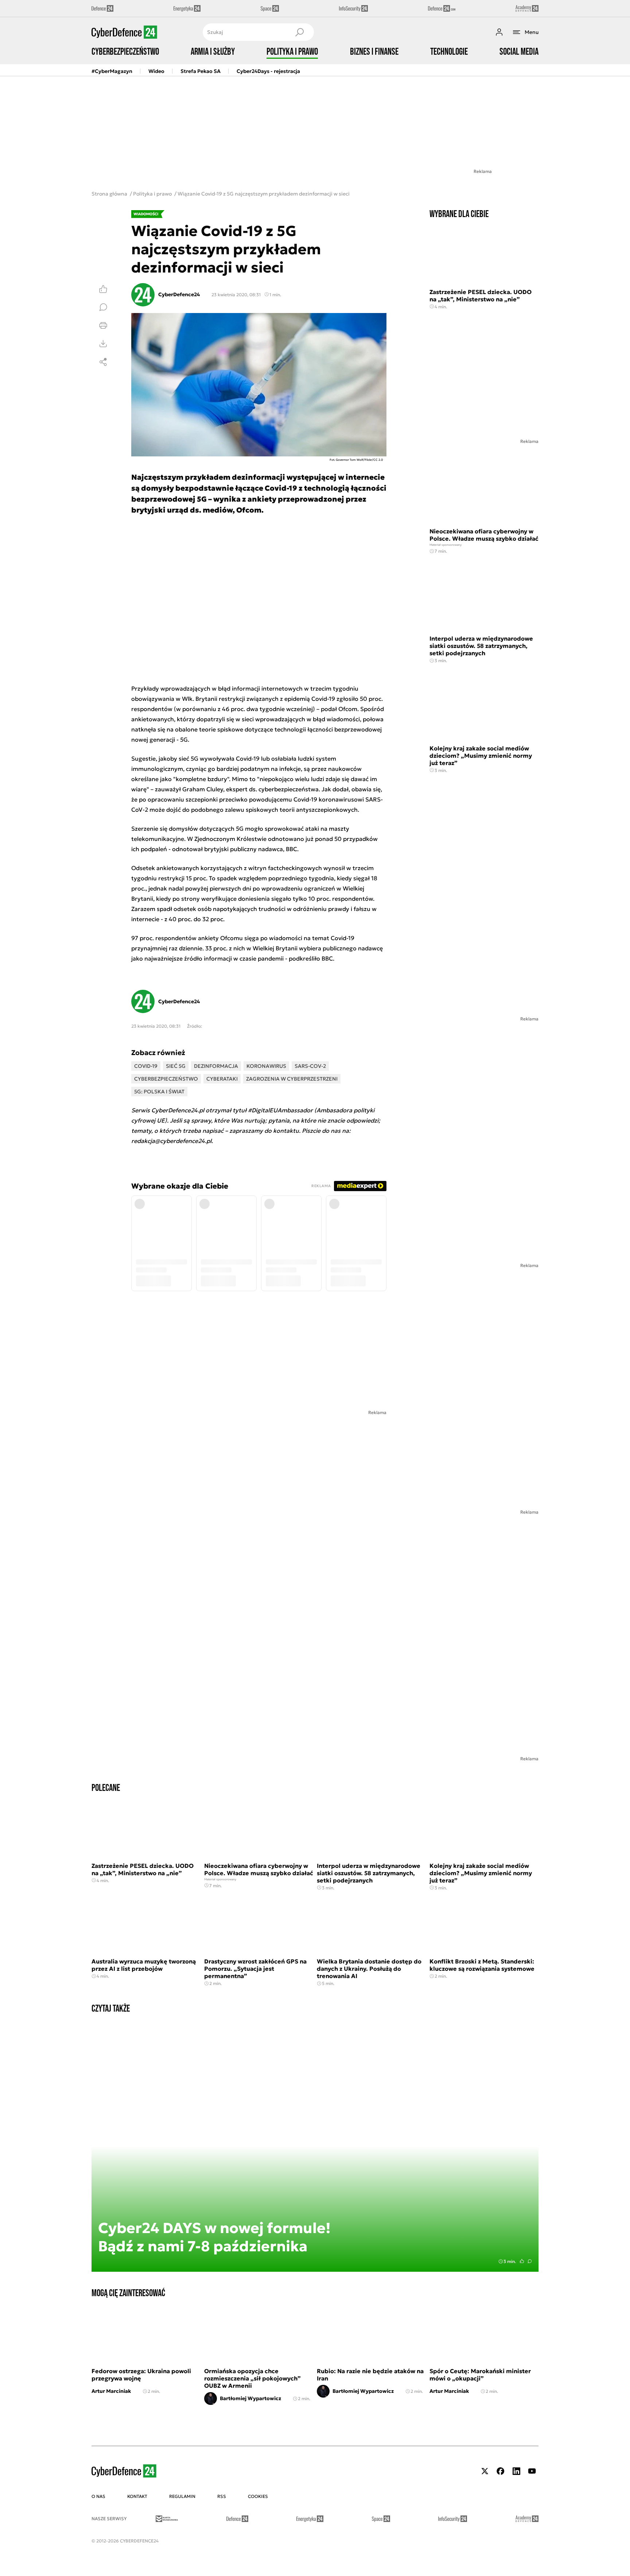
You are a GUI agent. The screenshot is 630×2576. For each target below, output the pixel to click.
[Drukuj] (103, 325)
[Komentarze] (103, 307)
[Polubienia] (103, 289)
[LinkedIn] (516, 2471)
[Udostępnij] (103, 362)
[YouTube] (532, 2471)
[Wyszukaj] (299, 32)
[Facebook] (501, 2471)
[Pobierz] (103, 344)
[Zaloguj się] (499, 32)
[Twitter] (485, 2471)
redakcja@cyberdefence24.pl (171, 1141)
